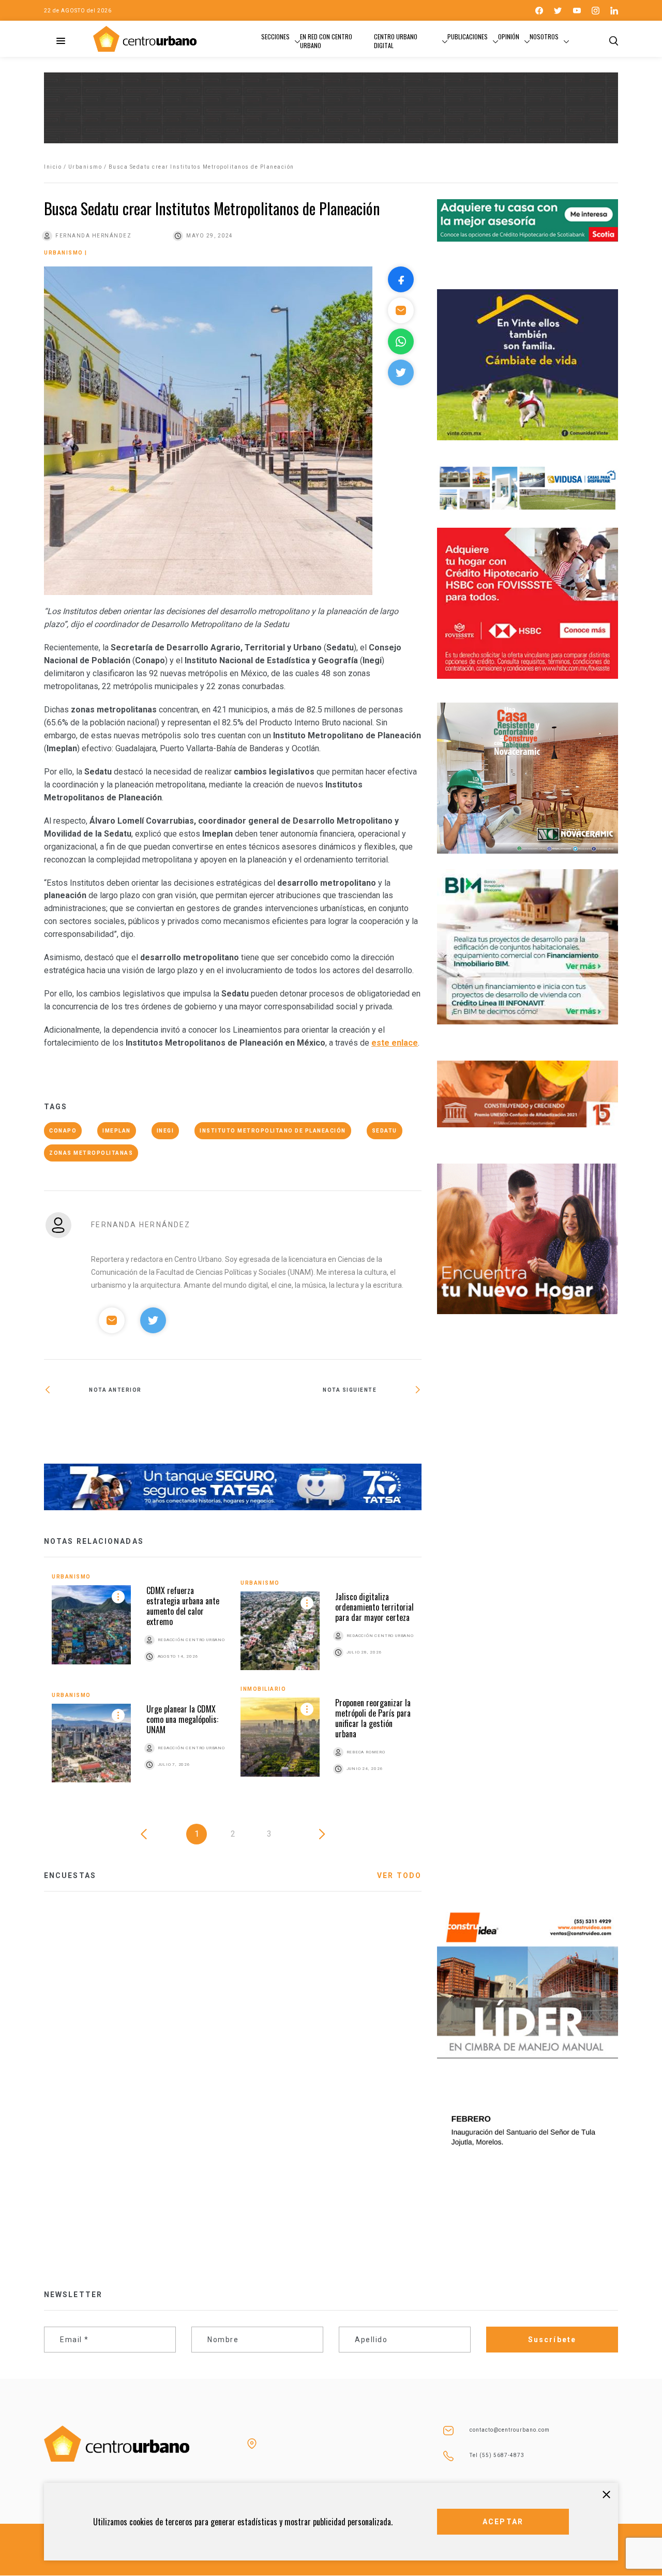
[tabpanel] (233, 1686)
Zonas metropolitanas (91, 1153)
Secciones (275, 36)
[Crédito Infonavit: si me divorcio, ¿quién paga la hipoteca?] (138, 1423)
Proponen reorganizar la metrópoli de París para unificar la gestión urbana (373, 1718)
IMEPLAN (117, 1131)
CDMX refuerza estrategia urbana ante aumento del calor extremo (183, 1606)
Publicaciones (468, 36)
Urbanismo (85, 167)
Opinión (509, 36)
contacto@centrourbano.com (510, 2430)
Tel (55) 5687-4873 (497, 2455)
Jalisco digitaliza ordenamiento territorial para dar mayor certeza (374, 1607)
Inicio (53, 167)
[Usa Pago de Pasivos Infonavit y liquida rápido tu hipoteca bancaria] (327, 1423)
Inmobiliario (263, 1689)
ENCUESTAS (70, 1875)
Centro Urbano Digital (396, 41)
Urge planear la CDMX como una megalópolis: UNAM (182, 1719)
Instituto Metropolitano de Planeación (273, 1131)
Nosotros (544, 36)
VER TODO (399, 1875)
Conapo (63, 1131)
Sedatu (385, 1131)
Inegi (165, 1131)
